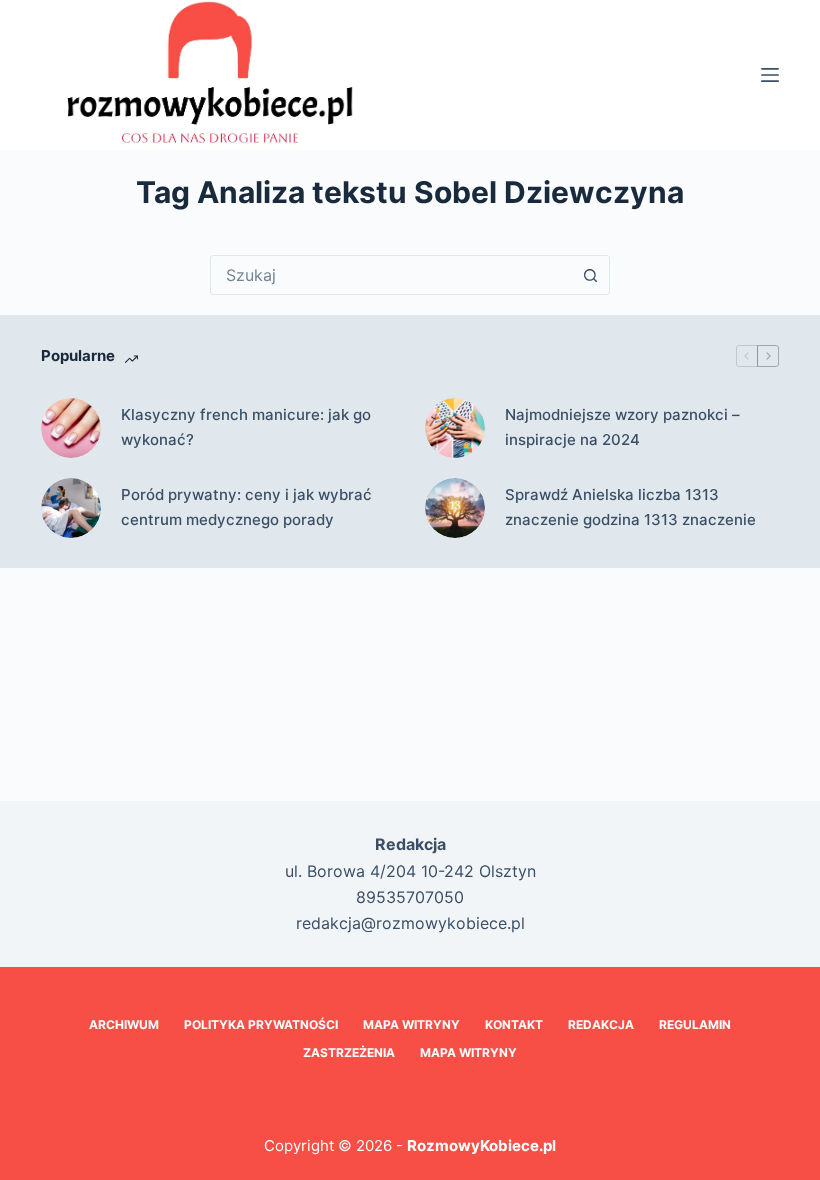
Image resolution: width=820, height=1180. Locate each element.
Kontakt (514, 1024)
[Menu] (770, 75)
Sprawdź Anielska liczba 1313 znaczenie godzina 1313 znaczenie (630, 507)
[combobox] (391, 275)
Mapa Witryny (411, 1024)
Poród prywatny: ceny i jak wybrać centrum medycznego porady (246, 507)
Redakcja (601, 1024)
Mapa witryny (468, 1052)
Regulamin (695, 1024)
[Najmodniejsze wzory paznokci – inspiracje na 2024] (455, 428)
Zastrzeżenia (349, 1052)
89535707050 (410, 897)
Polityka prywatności (261, 1024)
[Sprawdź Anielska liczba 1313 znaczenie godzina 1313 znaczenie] (455, 508)
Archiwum (124, 1024)
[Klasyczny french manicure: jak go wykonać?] (71, 428)
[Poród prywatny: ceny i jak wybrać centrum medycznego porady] (71, 508)
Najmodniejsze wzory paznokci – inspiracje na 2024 (622, 427)
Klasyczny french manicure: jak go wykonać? (246, 427)
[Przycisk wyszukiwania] (590, 275)
